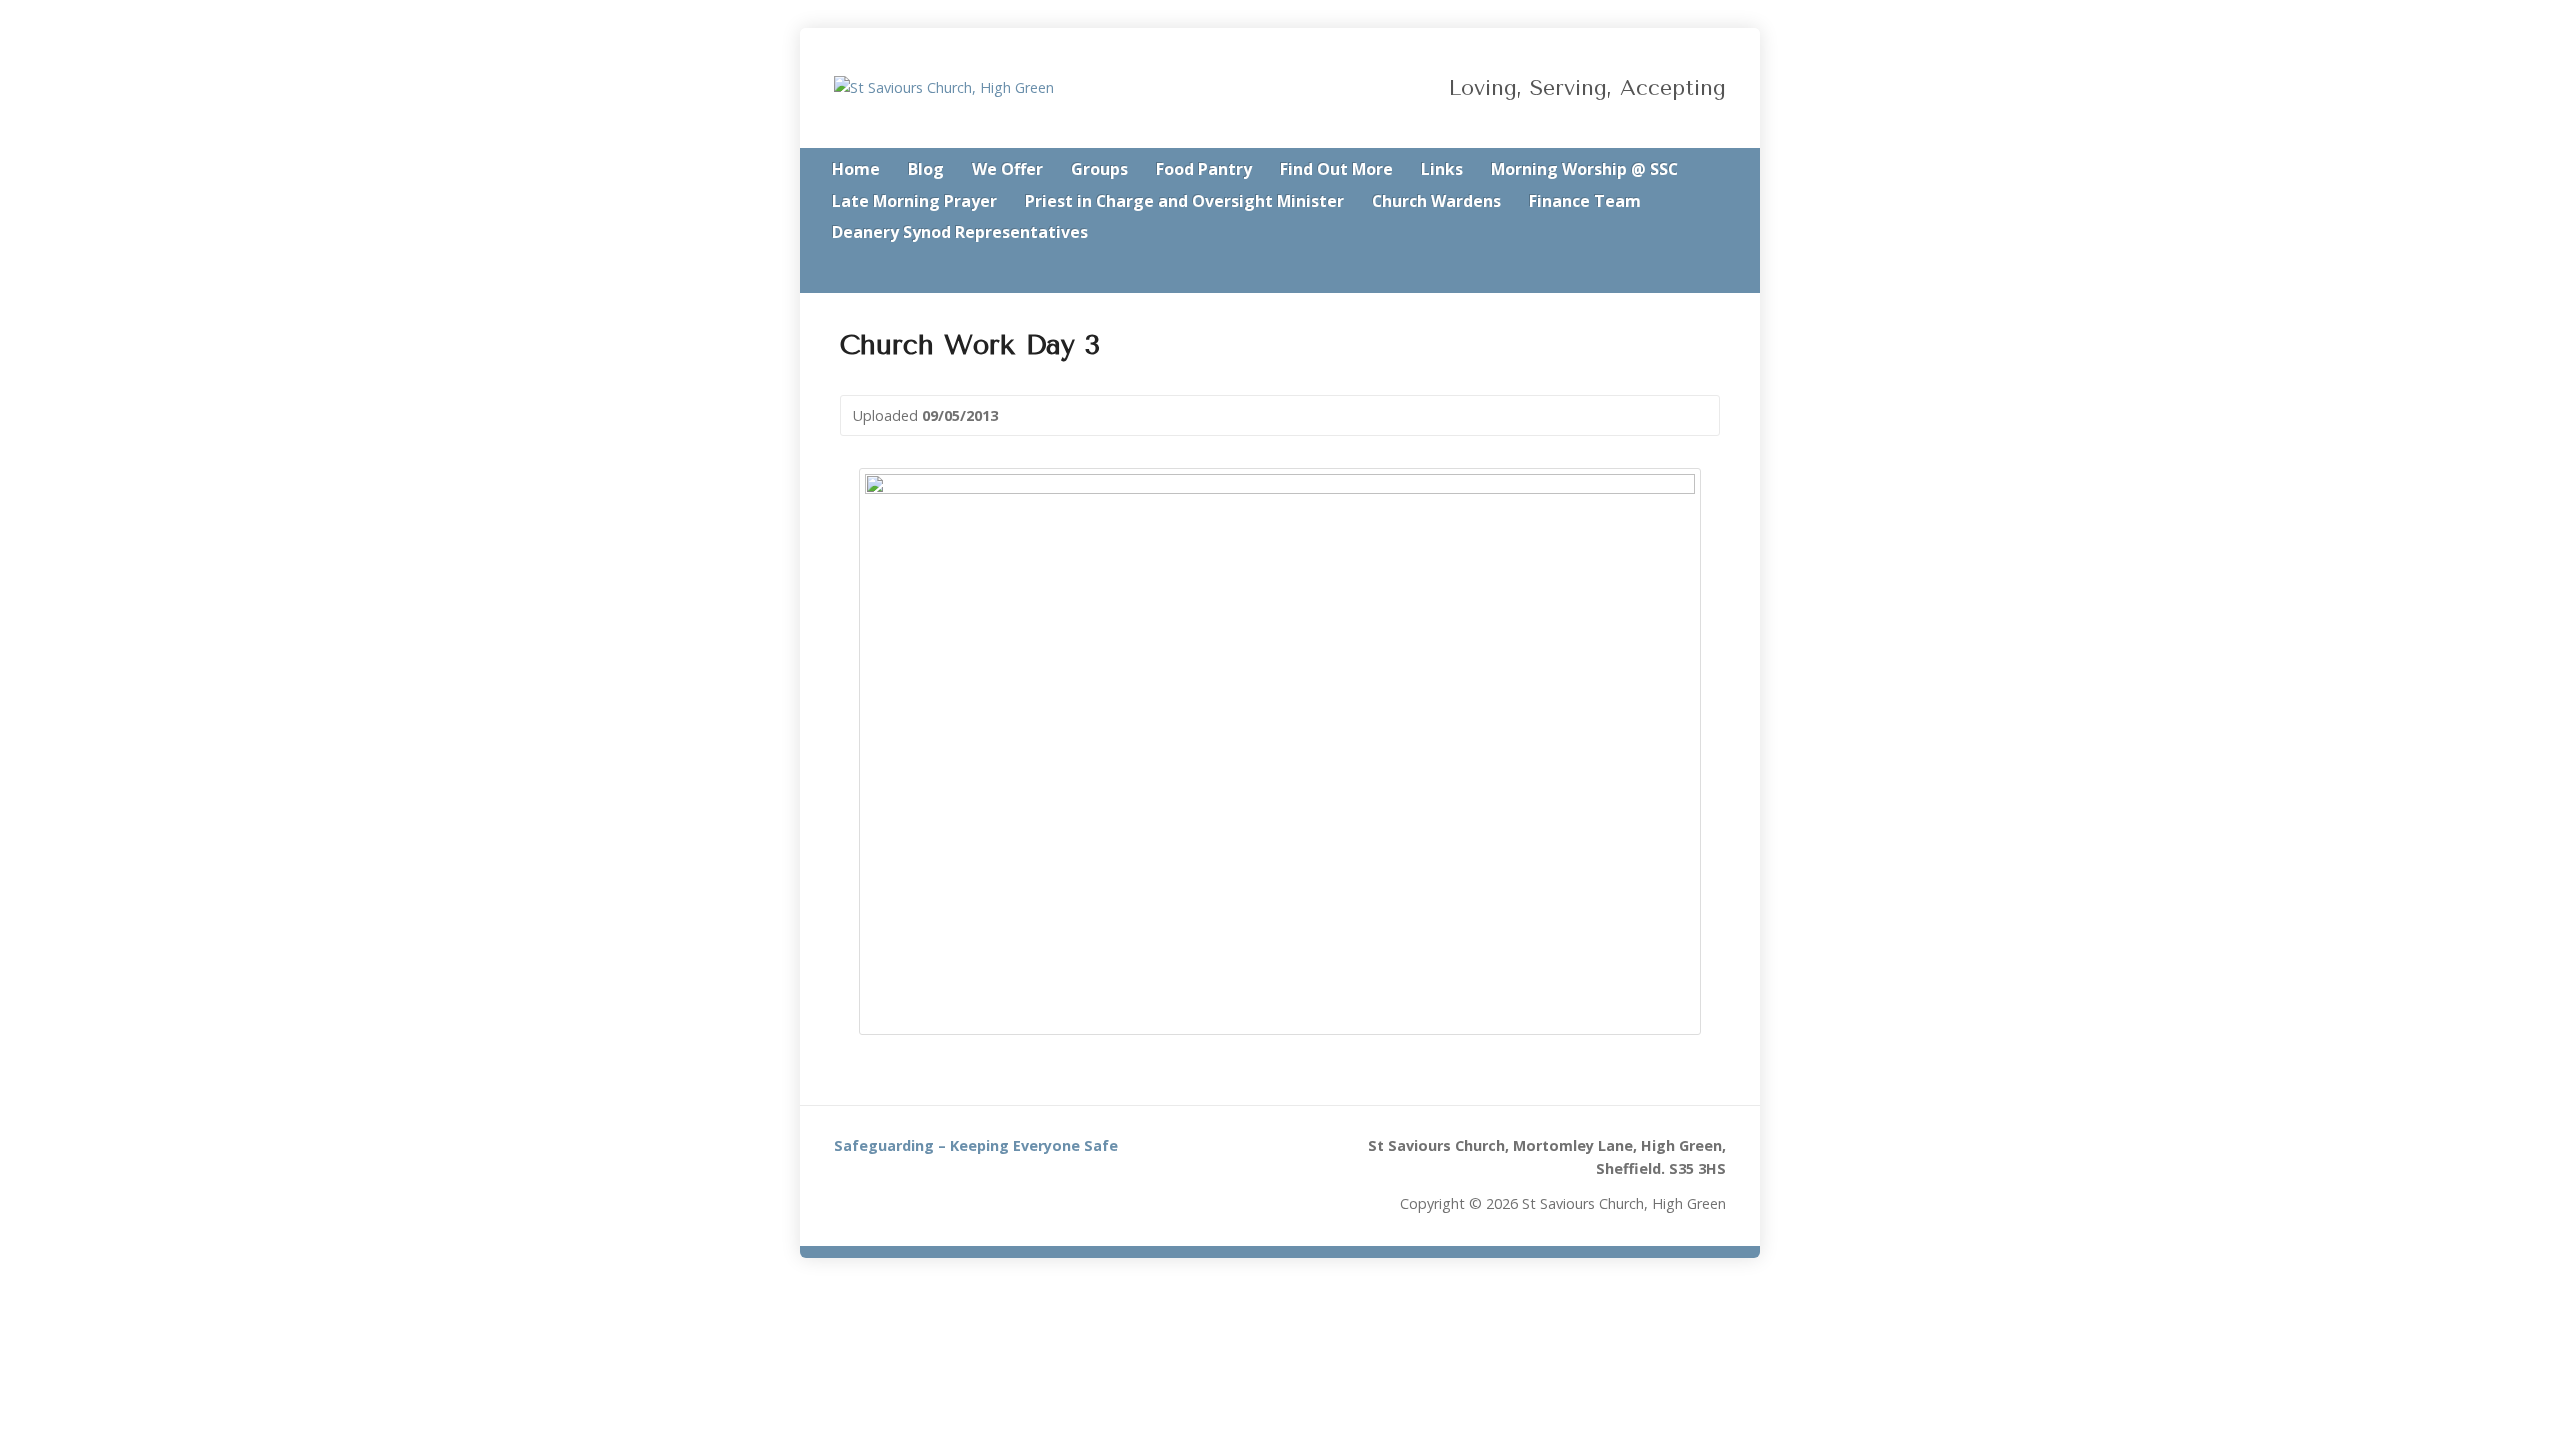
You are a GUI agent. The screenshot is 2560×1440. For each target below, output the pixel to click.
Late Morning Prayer (914, 201)
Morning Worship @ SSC (1584, 169)
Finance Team (1585, 201)
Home (856, 169)
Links (1442, 169)
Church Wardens (1436, 201)
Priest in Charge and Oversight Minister (1184, 201)
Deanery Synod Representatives (960, 232)
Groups (1099, 169)
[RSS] (1664, 272)
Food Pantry (1204, 169)
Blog (926, 169)
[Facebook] (1720, 272)
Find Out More (1336, 169)
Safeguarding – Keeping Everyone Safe (976, 1145)
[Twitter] (1692, 272)
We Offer (1007, 169)
